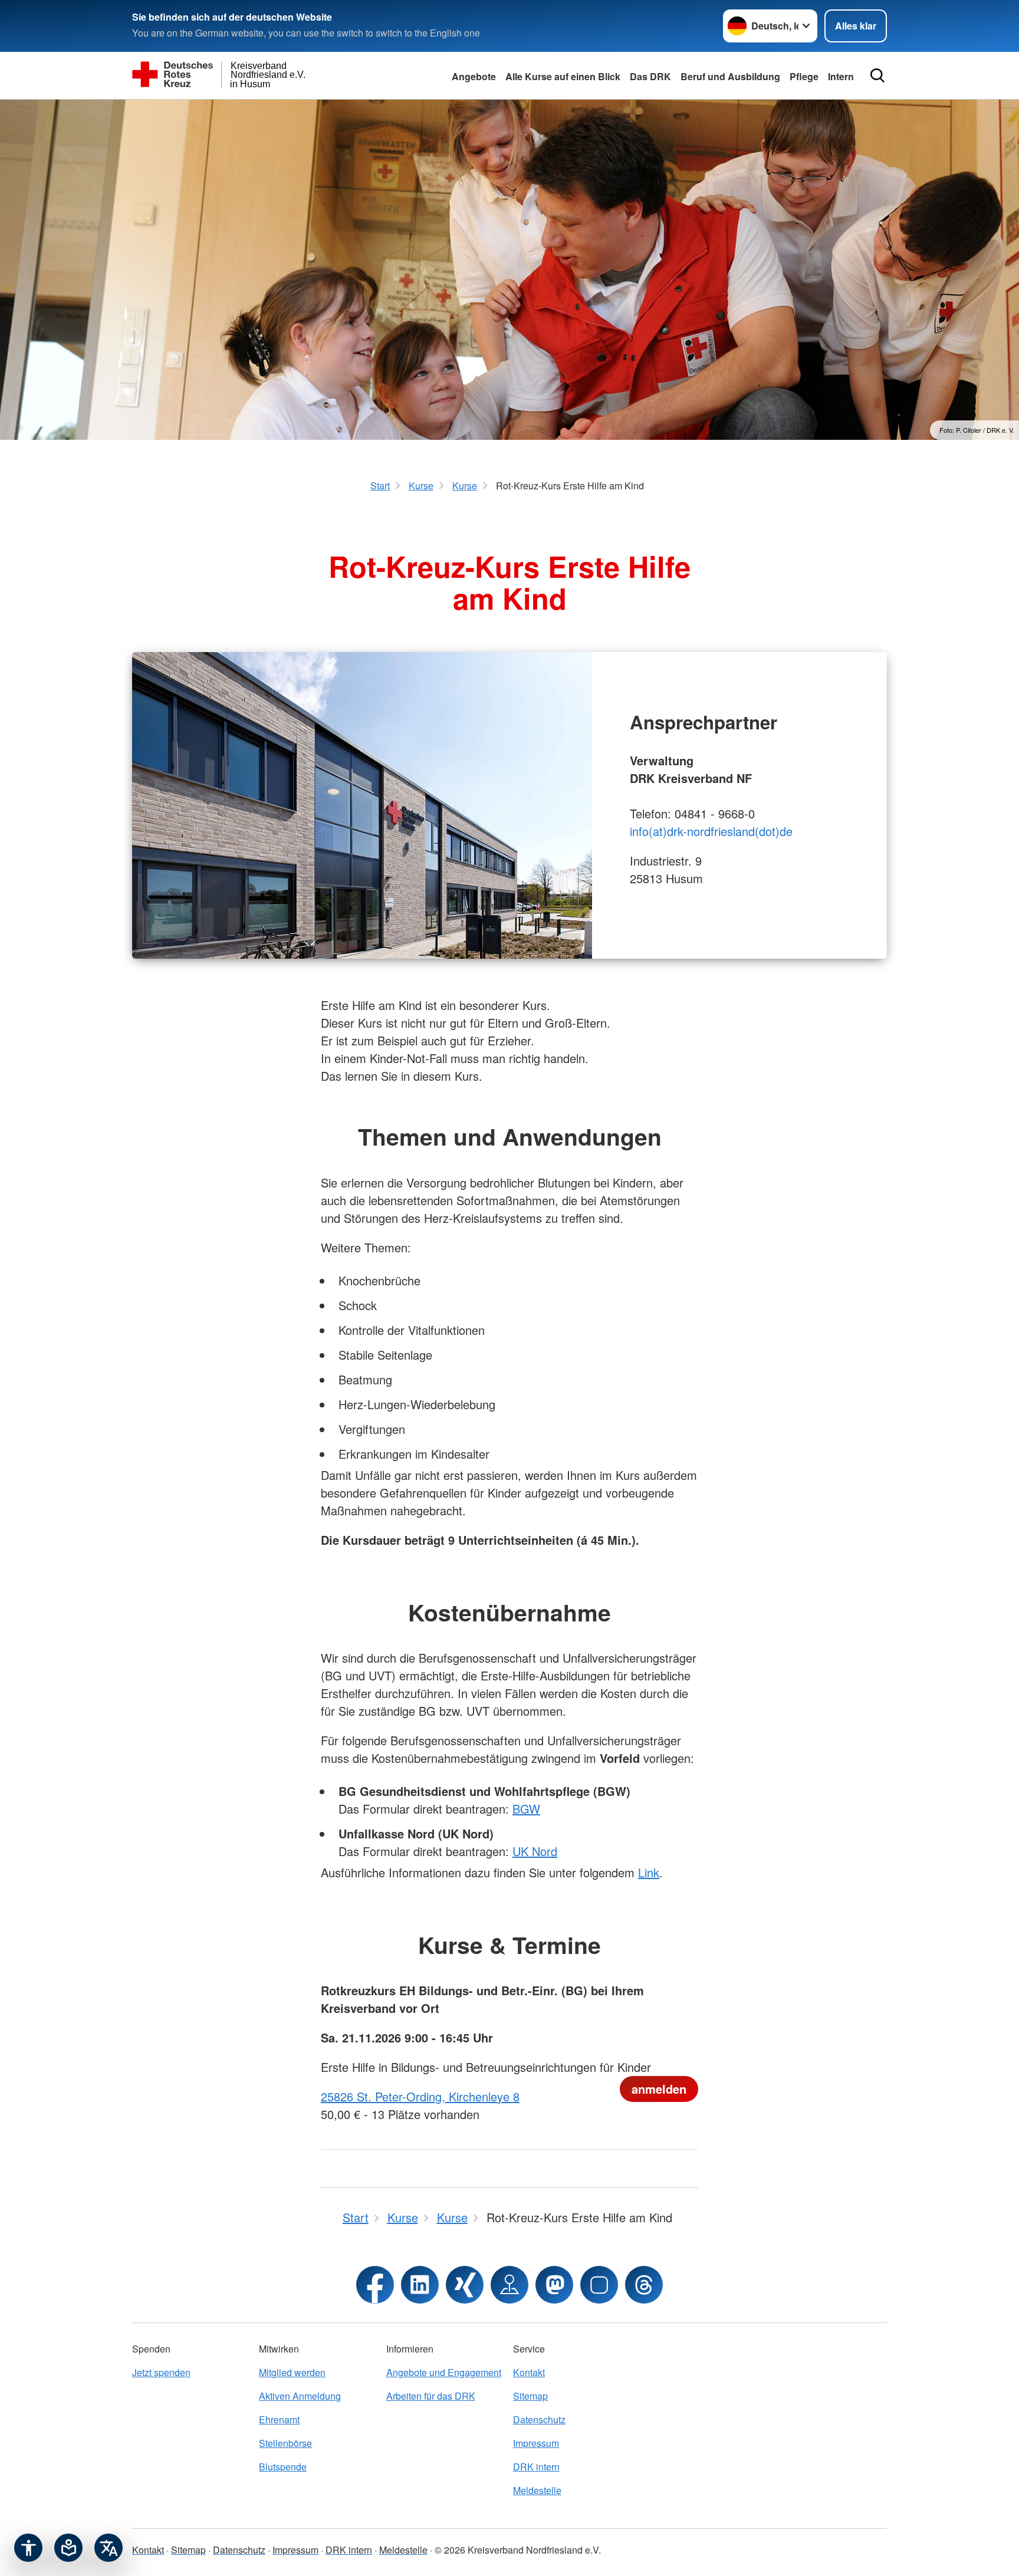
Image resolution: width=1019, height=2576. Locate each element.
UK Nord (535, 1851)
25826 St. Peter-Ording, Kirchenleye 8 (420, 2096)
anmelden (659, 2089)
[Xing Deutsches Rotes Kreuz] (465, 2285)
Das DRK (650, 76)
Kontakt (529, 2372)
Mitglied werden (292, 2372)
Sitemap (530, 2396)
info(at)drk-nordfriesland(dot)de (711, 831)
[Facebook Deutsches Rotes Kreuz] (375, 2285)
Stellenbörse (285, 2443)
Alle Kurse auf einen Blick (563, 76)
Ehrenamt (279, 2419)
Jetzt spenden (161, 2372)
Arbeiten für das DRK (431, 2396)
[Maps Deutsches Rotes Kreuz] (509, 2285)
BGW (526, 1809)
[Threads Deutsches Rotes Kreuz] (644, 2285)
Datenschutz (539, 2419)
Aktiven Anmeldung (300, 2396)
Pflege (804, 76)
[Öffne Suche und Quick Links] (877, 75)
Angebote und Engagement (444, 2372)
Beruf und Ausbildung (730, 76)
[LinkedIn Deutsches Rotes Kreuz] (420, 2285)
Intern (841, 76)
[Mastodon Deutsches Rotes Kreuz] (554, 2285)
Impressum (536, 2443)
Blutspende (283, 2467)
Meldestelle (537, 2490)
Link (649, 1872)
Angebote (474, 76)
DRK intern (536, 2467)
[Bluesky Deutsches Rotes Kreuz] (599, 2285)
